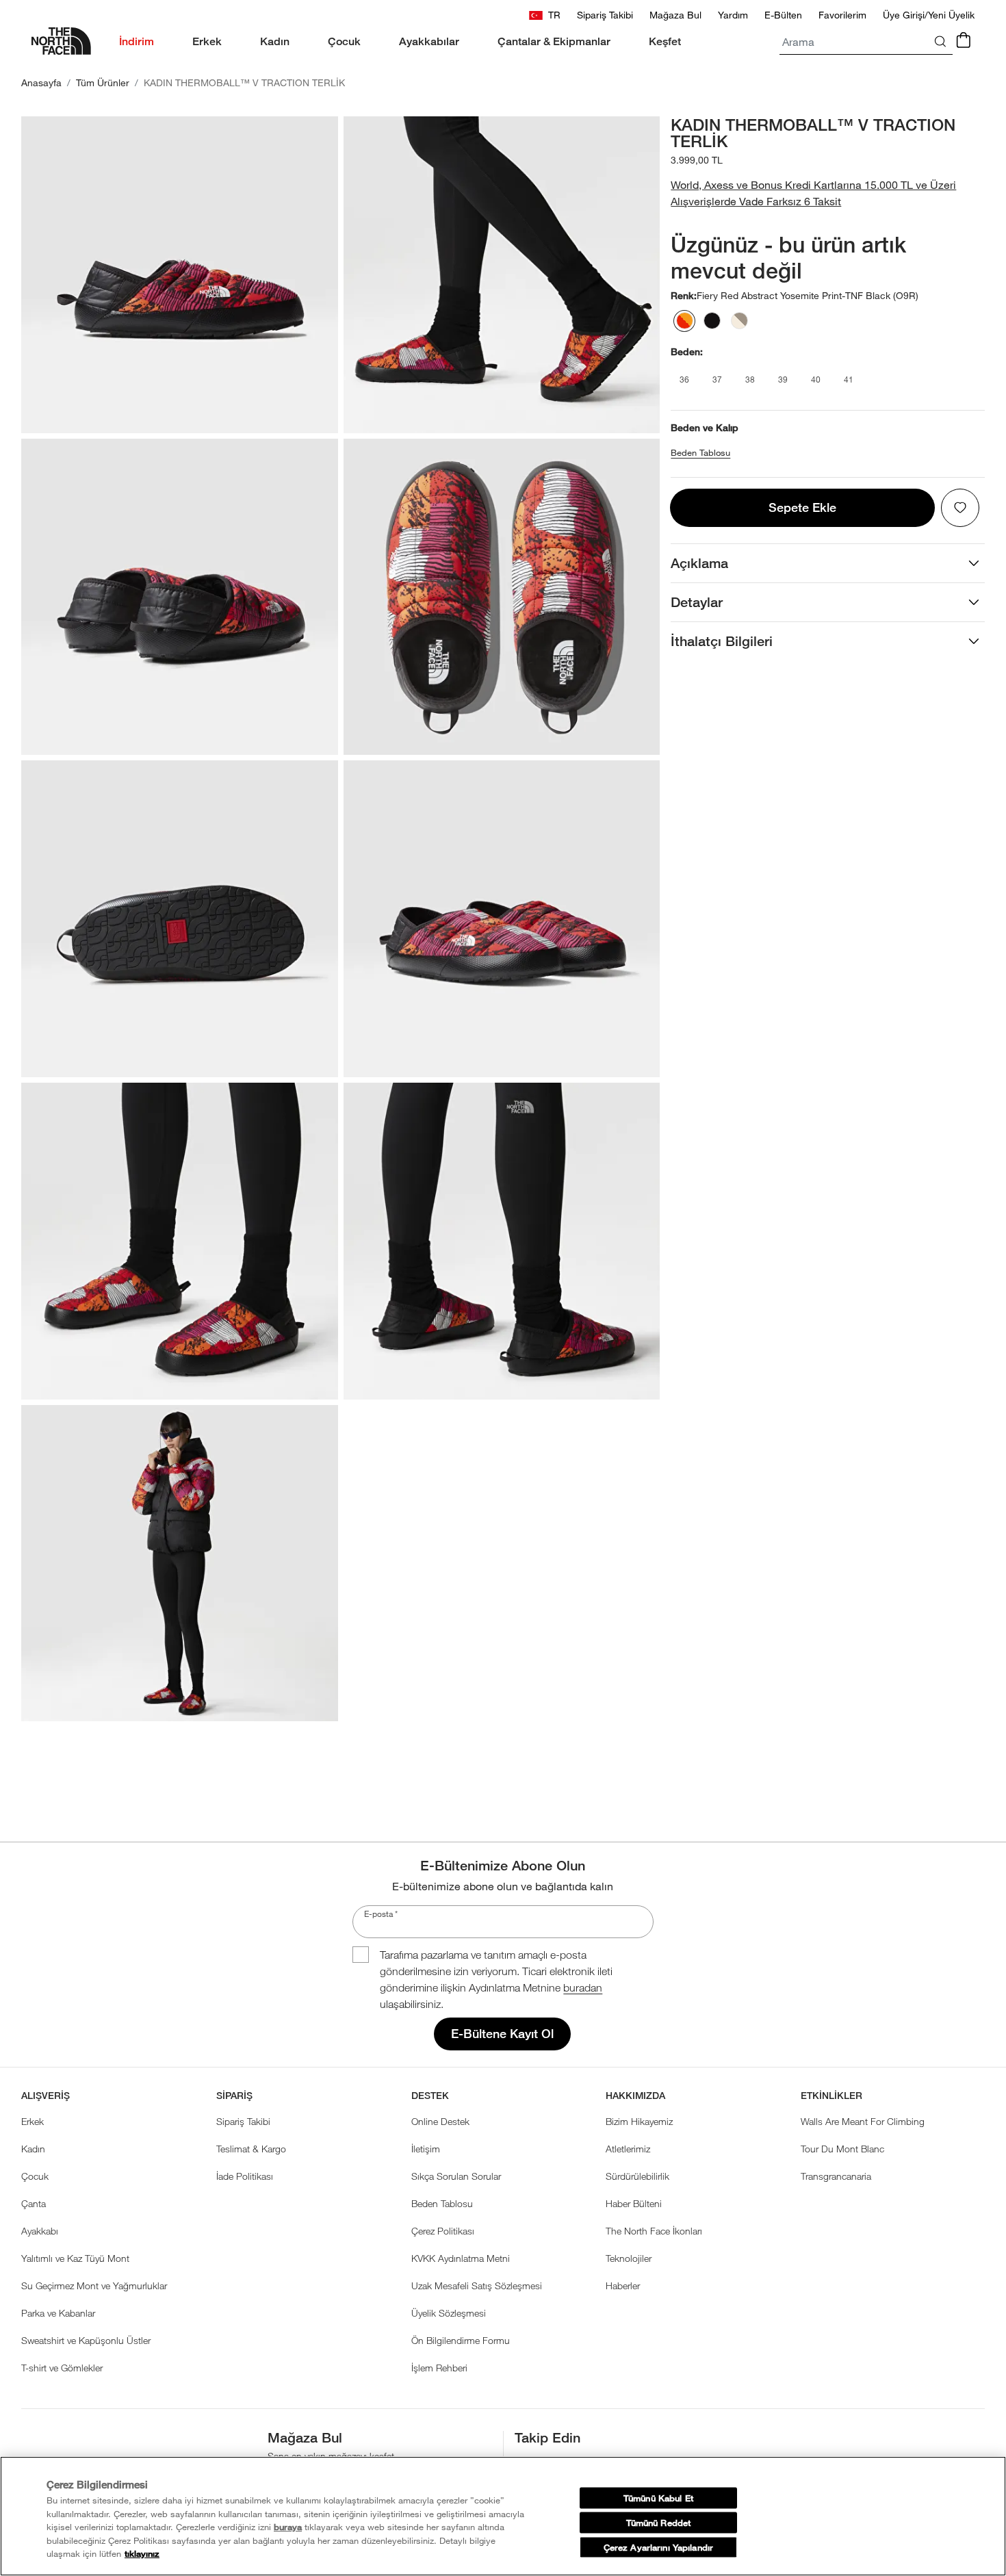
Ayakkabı (40, 2231)
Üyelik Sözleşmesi (449, 2313)
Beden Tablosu (700, 453)
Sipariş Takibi (243, 2121)
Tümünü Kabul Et (658, 2498)
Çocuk (35, 2176)
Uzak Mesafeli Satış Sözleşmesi (477, 2285)
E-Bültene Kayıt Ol (502, 2034)
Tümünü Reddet (659, 2523)
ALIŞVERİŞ (46, 2096)
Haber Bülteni (634, 2203)
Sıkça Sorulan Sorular (456, 2176)
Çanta (34, 2203)
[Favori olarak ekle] (960, 508)
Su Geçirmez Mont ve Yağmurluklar (94, 2285)
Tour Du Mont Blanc (842, 2149)
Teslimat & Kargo (251, 2149)
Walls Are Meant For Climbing (863, 2121)
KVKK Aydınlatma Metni (461, 2258)
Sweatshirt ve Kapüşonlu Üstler (86, 2340)
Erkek (33, 2121)
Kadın (33, 2149)
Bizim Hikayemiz (639, 2121)
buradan (583, 1987)
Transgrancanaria (836, 2176)
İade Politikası (245, 2176)
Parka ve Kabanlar (58, 2313)
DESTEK (430, 2096)
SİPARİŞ (234, 2096)
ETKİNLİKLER (831, 2096)
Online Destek (440, 2121)
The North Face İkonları (654, 2231)
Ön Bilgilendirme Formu (461, 2340)
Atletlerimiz (628, 2149)
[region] (503, 2516)
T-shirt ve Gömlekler (62, 2368)
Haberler (623, 2285)
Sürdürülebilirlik (637, 2176)
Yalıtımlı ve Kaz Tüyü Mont (75, 2258)
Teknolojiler (629, 2258)
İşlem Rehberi (439, 2368)
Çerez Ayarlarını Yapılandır (658, 2548)
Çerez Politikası (443, 2231)
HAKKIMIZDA (635, 2096)
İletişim (426, 2149)
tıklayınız (142, 2554)
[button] (828, 193)
